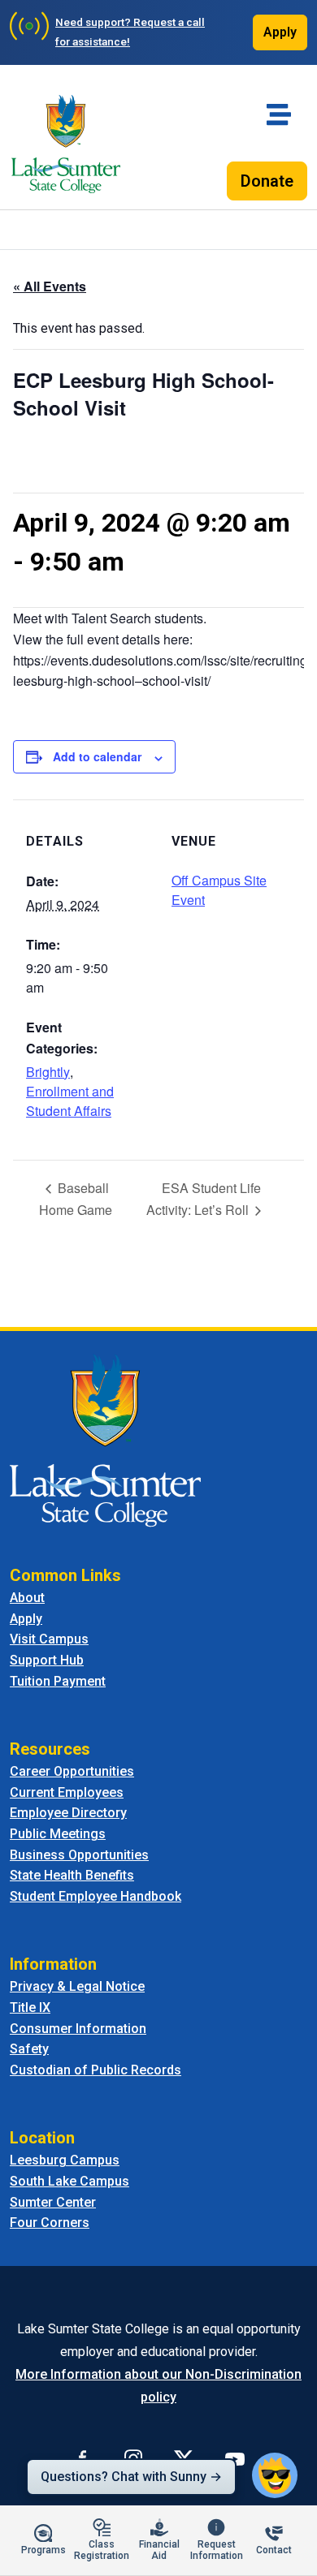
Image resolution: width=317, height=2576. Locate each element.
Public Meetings (58, 1834)
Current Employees (67, 1792)
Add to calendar (97, 756)
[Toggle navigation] (279, 114)
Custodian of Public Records (96, 2070)
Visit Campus (49, 1639)
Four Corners (50, 2223)
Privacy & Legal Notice (77, 1986)
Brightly (48, 1072)
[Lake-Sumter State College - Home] (66, 144)
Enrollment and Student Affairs (70, 1101)
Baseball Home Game (76, 1199)
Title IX (30, 2007)
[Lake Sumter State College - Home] (105, 1440)
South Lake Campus (69, 2181)
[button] (275, 2475)
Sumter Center (53, 2202)
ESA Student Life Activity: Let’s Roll (204, 1199)
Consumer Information (78, 2029)
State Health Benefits (72, 1875)
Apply (280, 32)
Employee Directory (68, 1813)
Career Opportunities (72, 1771)
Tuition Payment (58, 1681)
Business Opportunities (79, 1855)
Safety (29, 2049)
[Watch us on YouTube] (235, 2458)
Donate (267, 181)
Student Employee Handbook (96, 1896)
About (27, 1598)
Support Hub (47, 1660)
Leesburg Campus (65, 2160)
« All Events (50, 286)
